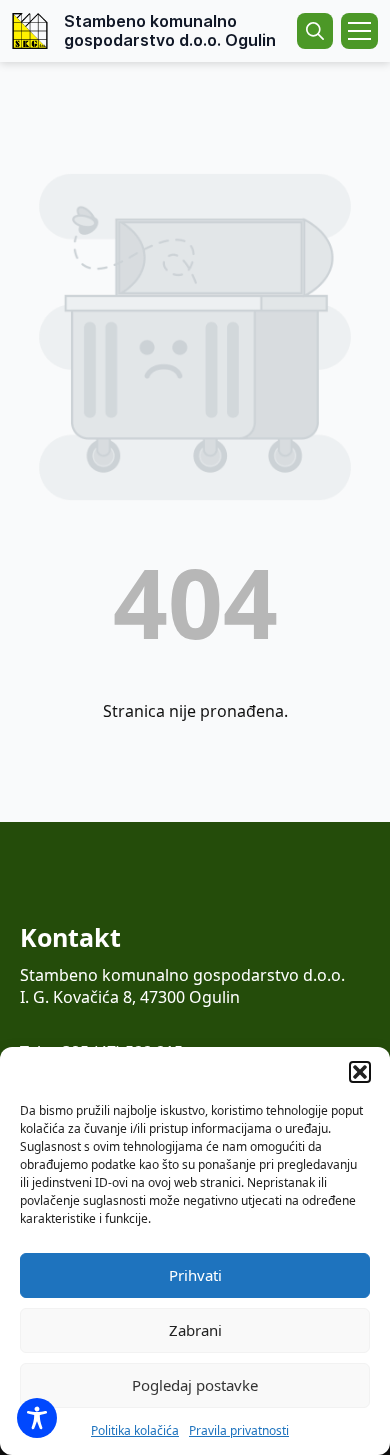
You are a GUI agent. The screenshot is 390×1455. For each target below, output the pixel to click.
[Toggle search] (315, 31)
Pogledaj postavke (195, 1385)
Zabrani (195, 1330)
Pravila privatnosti (239, 1430)
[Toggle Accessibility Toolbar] (37, 1418)
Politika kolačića (135, 1430)
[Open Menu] (359, 31)
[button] (360, 1072)
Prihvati (195, 1275)
